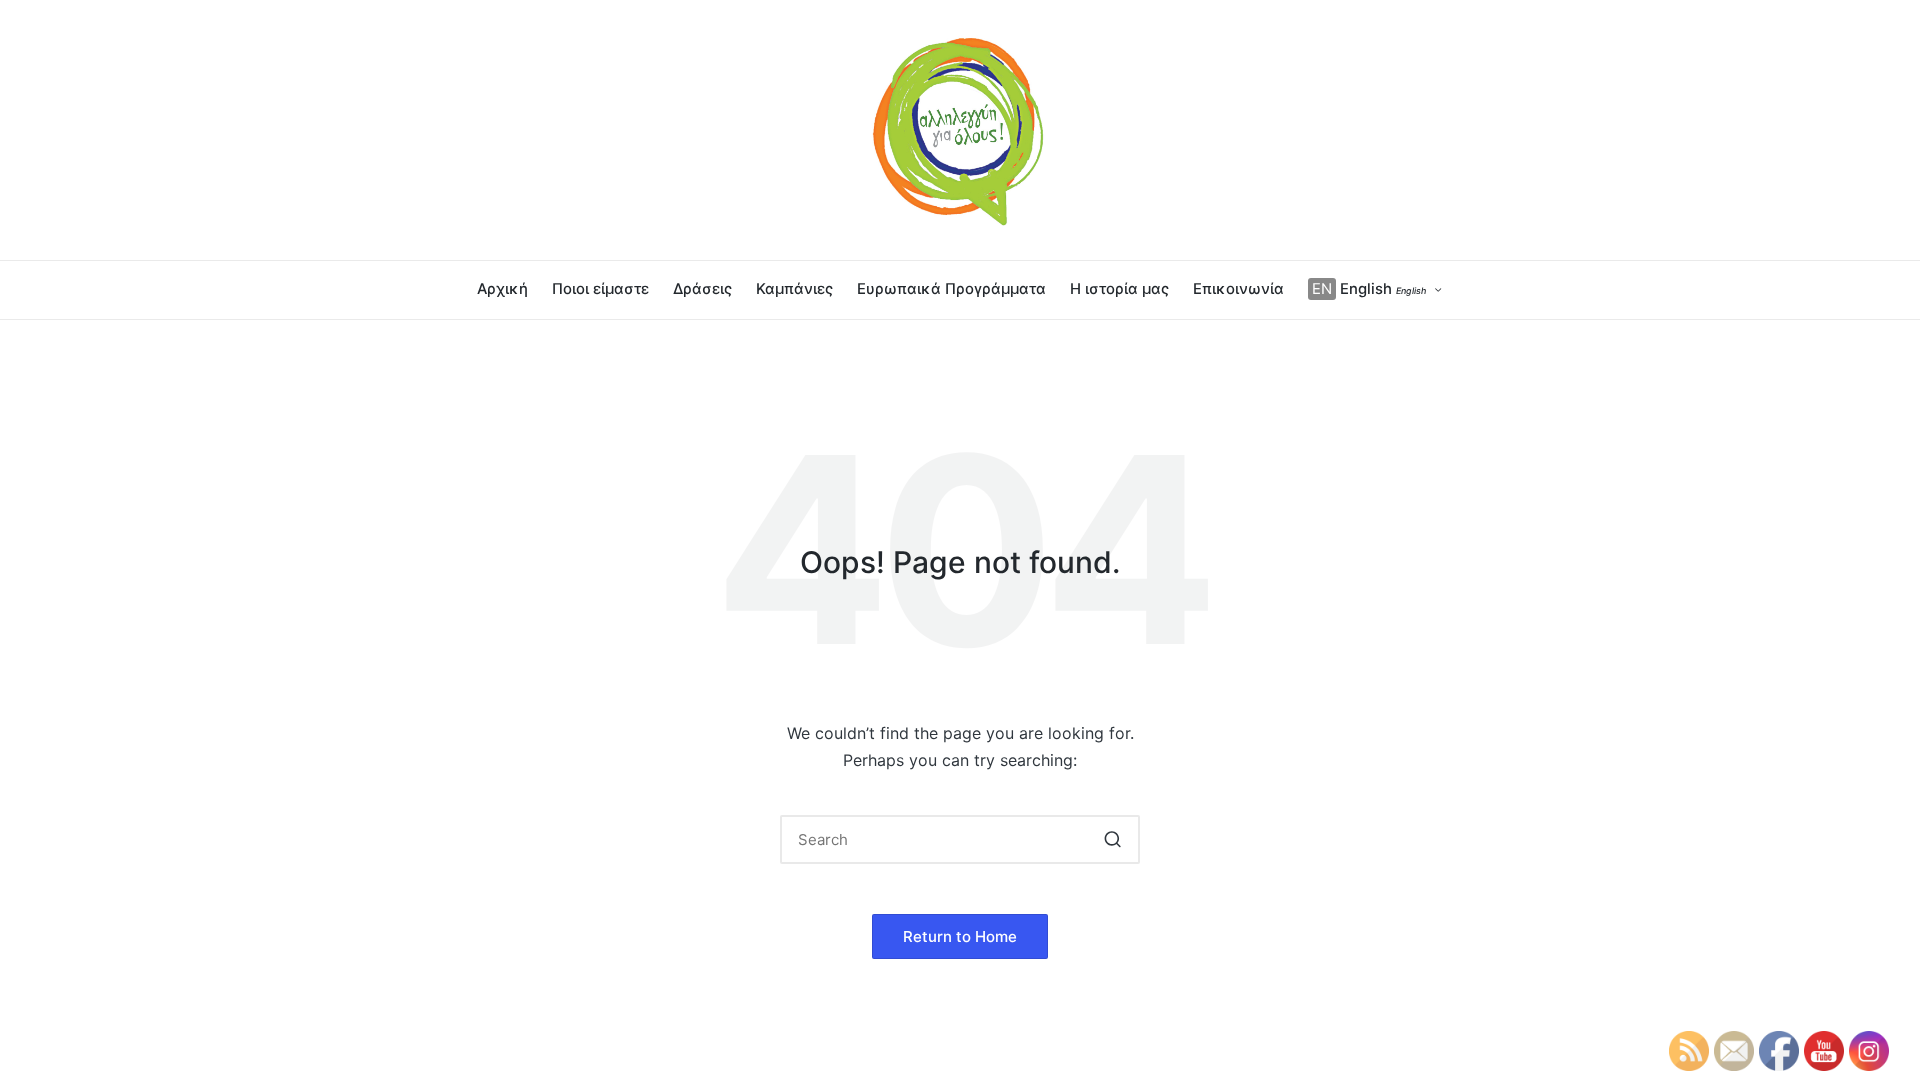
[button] (1112, 839)
